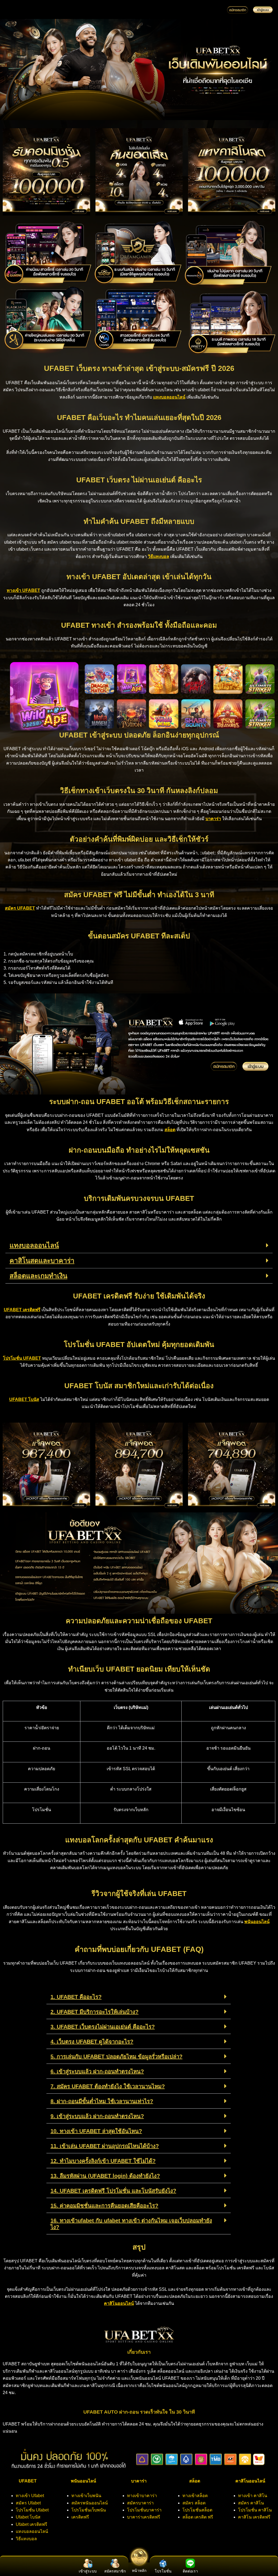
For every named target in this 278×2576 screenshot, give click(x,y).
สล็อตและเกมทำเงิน (38, 1276)
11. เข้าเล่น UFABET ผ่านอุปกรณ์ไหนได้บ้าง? (105, 2146)
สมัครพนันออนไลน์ (90, 2503)
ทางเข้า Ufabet (30, 2496)
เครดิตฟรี (80, 2517)
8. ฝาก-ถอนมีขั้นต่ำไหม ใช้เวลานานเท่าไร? (102, 2101)
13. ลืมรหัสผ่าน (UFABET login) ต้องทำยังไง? (105, 2176)
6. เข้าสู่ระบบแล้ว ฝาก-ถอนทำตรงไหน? (97, 2071)
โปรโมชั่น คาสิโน (255, 2510)
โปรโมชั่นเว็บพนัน (89, 2510)
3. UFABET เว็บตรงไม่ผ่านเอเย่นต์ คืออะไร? (103, 2027)
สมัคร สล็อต (194, 2503)
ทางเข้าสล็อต (195, 2496)
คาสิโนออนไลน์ (119, 2303)
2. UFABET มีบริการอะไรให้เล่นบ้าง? (94, 2012)
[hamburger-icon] (214, 10)
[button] (139, 1246)
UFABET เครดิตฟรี (22, 1310)
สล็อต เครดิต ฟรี (198, 2517)
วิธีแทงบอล (159, 556)
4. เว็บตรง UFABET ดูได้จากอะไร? (92, 2042)
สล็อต (170, 1130)
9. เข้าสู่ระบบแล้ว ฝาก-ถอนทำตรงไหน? (97, 2116)
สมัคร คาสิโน (251, 2503)
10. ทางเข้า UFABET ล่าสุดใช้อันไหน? (96, 2131)
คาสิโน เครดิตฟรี (254, 2517)
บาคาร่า (213, 819)
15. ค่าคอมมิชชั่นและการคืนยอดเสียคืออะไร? (104, 2206)
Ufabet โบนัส (28, 2517)
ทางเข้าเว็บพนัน (86, 2496)
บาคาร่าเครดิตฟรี (144, 2517)
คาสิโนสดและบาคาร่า (42, 1260)
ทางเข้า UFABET (23, 590)
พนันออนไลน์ (257, 1922)
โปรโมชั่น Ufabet (32, 2510)
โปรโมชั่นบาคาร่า (144, 2510)
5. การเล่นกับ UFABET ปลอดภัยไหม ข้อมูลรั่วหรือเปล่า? (116, 2057)
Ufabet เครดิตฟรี (31, 2524)
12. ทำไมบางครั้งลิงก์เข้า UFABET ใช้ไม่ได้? (103, 2161)
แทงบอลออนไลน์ (169, 397)
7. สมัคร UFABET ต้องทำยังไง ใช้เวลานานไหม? (108, 2086)
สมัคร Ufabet (28, 2503)
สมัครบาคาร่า (140, 2503)
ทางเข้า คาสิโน (253, 2496)
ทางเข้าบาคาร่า (142, 2496)
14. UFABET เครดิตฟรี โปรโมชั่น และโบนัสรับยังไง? (113, 2191)
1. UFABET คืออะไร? (76, 1997)
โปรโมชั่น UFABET (22, 1358)
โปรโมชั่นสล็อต (197, 2510)
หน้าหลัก (139, 2571)
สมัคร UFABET (20, 908)
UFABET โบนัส (24, 1399)
